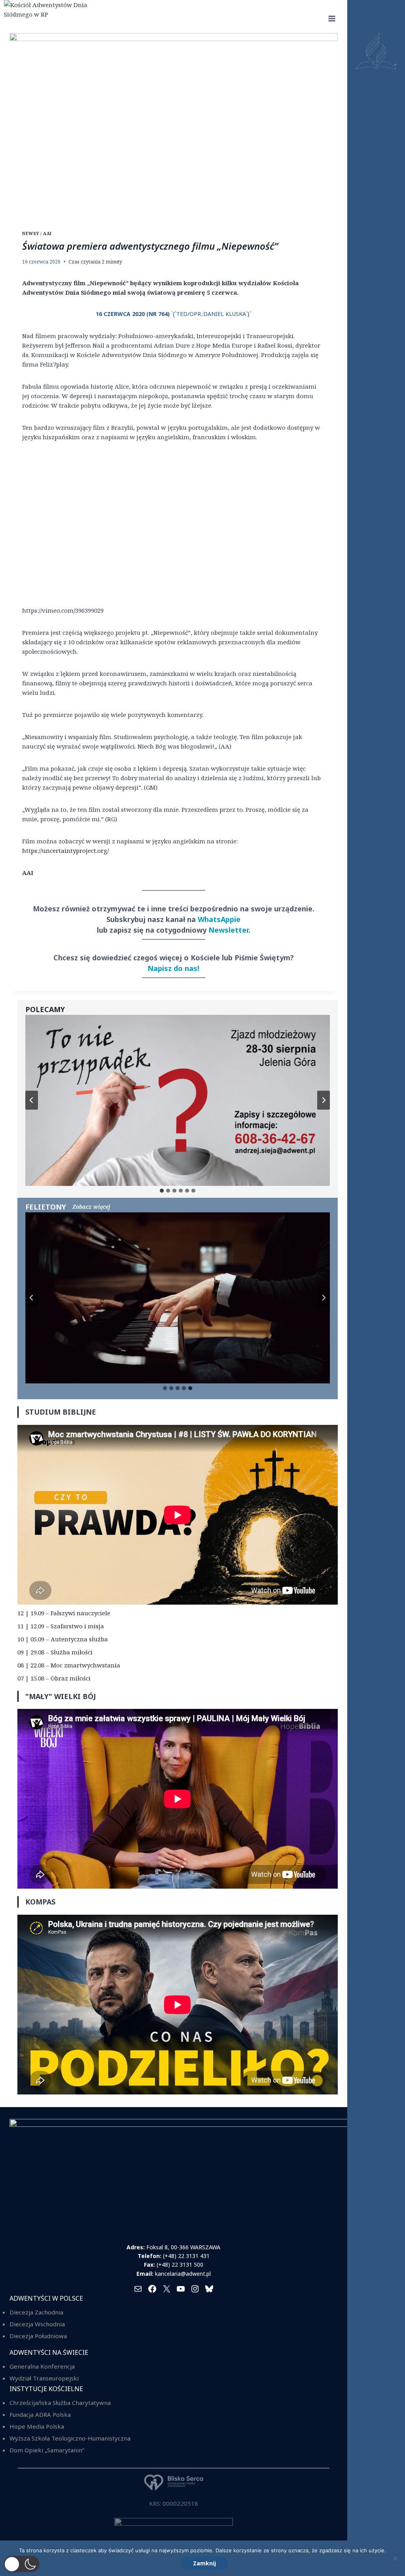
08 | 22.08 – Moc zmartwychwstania (69, 1665)
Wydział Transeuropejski (44, 2378)
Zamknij (204, 2563)
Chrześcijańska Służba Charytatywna (60, 2403)
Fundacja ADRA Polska (40, 2414)
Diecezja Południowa (38, 2336)
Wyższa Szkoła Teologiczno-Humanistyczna (70, 2438)
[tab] (162, 1191)
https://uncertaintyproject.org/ (65, 851)
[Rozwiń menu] (332, 18)
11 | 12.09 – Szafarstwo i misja (61, 1626)
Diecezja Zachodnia (36, 2312)
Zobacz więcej (91, 1207)
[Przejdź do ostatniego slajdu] (32, 1100)
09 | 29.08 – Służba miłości (55, 1652)
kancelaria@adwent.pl (183, 2274)
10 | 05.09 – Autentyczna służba (63, 1639)
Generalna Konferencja (42, 2366)
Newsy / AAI (37, 233)
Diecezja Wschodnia (37, 2324)
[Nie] (395, 2558)
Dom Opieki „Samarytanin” (47, 2450)
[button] (22, 2564)
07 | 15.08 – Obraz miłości (54, 1678)
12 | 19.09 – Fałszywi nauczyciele (64, 1613)
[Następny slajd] (324, 1100)
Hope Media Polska (37, 2426)
